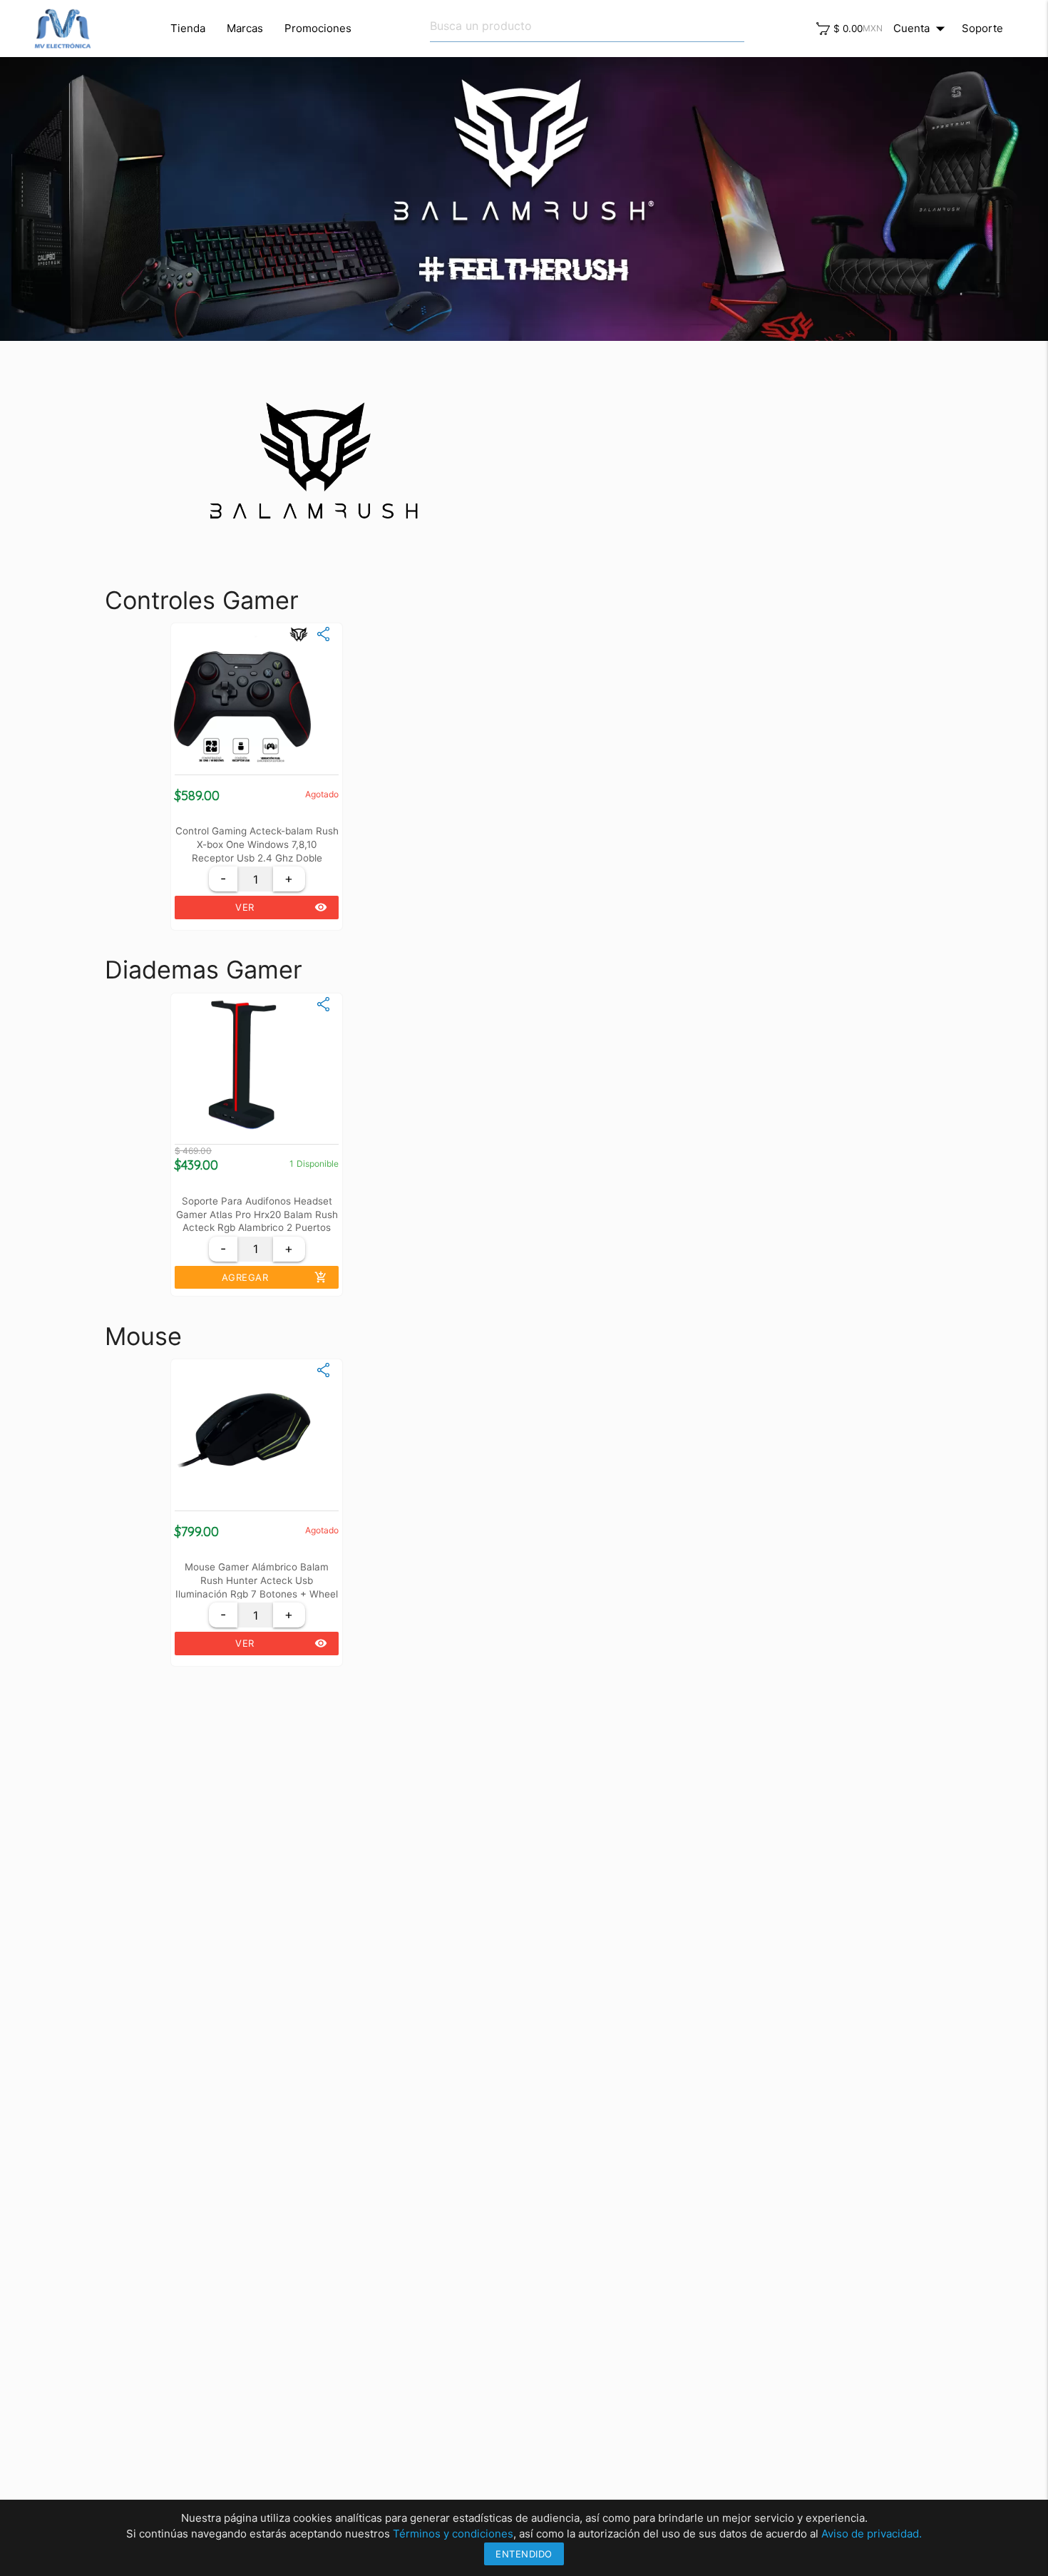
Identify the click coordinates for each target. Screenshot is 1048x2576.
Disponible (318, 1164)
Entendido (524, 2554)
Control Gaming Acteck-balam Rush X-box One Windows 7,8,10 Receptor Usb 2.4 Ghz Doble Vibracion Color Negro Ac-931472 (257, 844)
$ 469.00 (193, 1151)
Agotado (322, 794)
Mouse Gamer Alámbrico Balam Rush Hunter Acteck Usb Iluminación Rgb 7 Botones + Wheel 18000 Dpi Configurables (257, 1580)
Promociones (318, 28)
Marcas (245, 28)
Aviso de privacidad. (872, 2534)
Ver (281, 907)
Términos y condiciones (453, 2534)
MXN (873, 28)
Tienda (188, 28)
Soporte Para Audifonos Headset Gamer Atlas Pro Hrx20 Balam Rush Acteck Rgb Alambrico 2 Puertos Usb (257, 1214)
